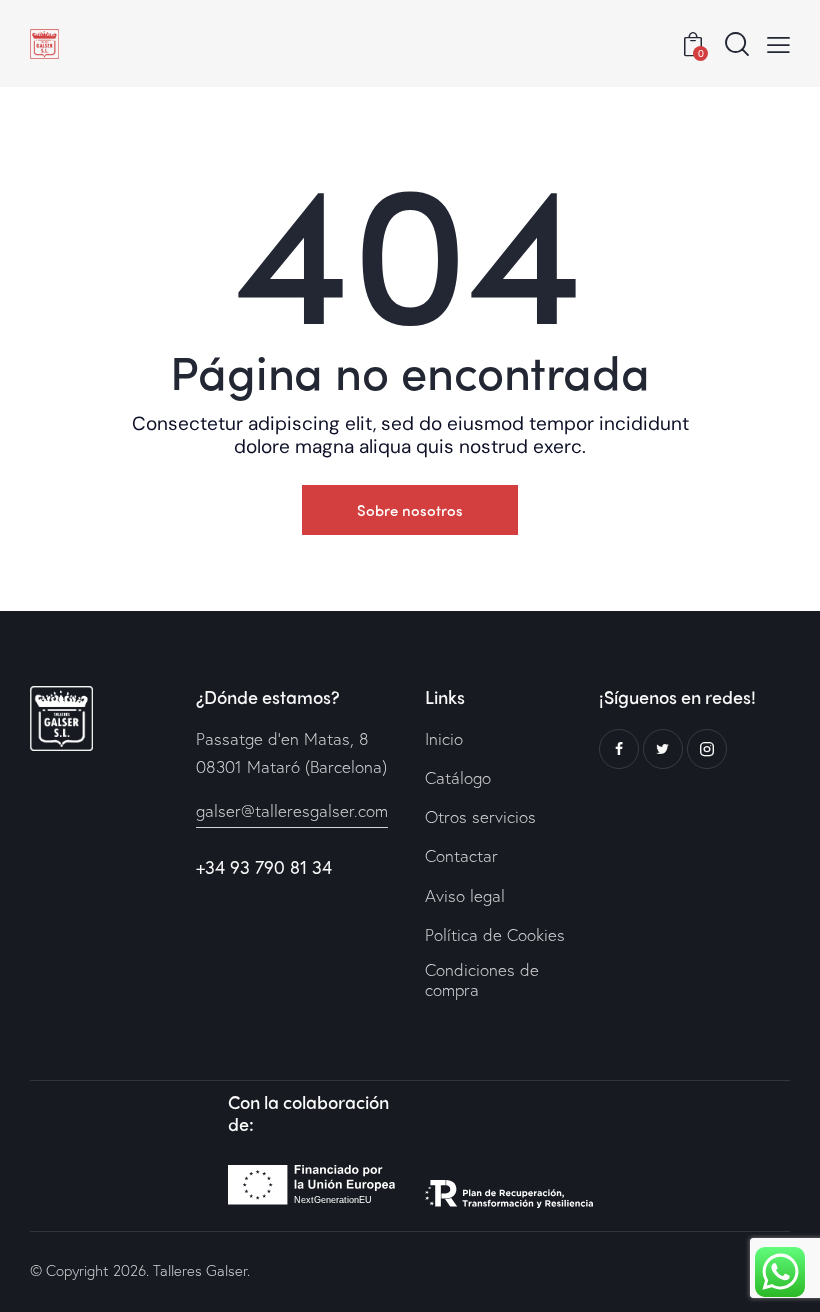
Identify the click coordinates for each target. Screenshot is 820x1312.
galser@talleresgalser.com (292, 810)
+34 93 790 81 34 (264, 867)
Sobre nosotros (410, 510)
